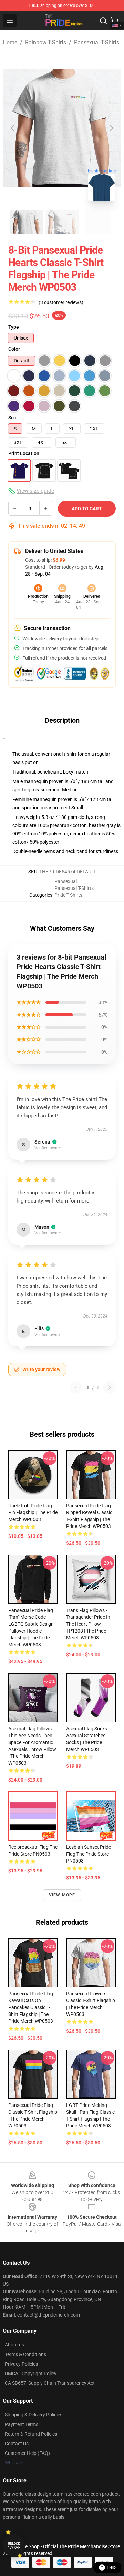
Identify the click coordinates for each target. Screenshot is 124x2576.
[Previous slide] (13, 128)
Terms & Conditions (25, 2354)
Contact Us (17, 2444)
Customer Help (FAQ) (27, 2453)
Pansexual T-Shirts (97, 42)
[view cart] (114, 21)
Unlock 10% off (14, 2546)
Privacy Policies (21, 2364)
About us (14, 2345)
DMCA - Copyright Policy (31, 2374)
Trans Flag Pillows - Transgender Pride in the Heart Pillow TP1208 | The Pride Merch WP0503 (88, 1624)
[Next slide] (111, 128)
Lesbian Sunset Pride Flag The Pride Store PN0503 (89, 1854)
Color (14, 349)
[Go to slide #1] (26, 222)
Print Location (24, 453)
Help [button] (112, 2567)
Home (10, 42)
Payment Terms (22, 2424)
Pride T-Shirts (68, 895)
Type (14, 327)
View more (62, 1895)
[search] (103, 21)
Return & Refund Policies (31, 2434)
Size (13, 418)
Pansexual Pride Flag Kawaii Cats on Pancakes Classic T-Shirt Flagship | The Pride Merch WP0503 (31, 2007)
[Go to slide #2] (62, 222)
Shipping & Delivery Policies (34, 2415)
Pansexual (66, 881)
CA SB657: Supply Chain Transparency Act (50, 2383)
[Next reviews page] (110, 1388)
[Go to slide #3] (98, 222)
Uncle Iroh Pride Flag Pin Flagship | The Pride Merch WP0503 (33, 1512)
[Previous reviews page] (76, 1388)
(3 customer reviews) (61, 302)
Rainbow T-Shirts (46, 42)
